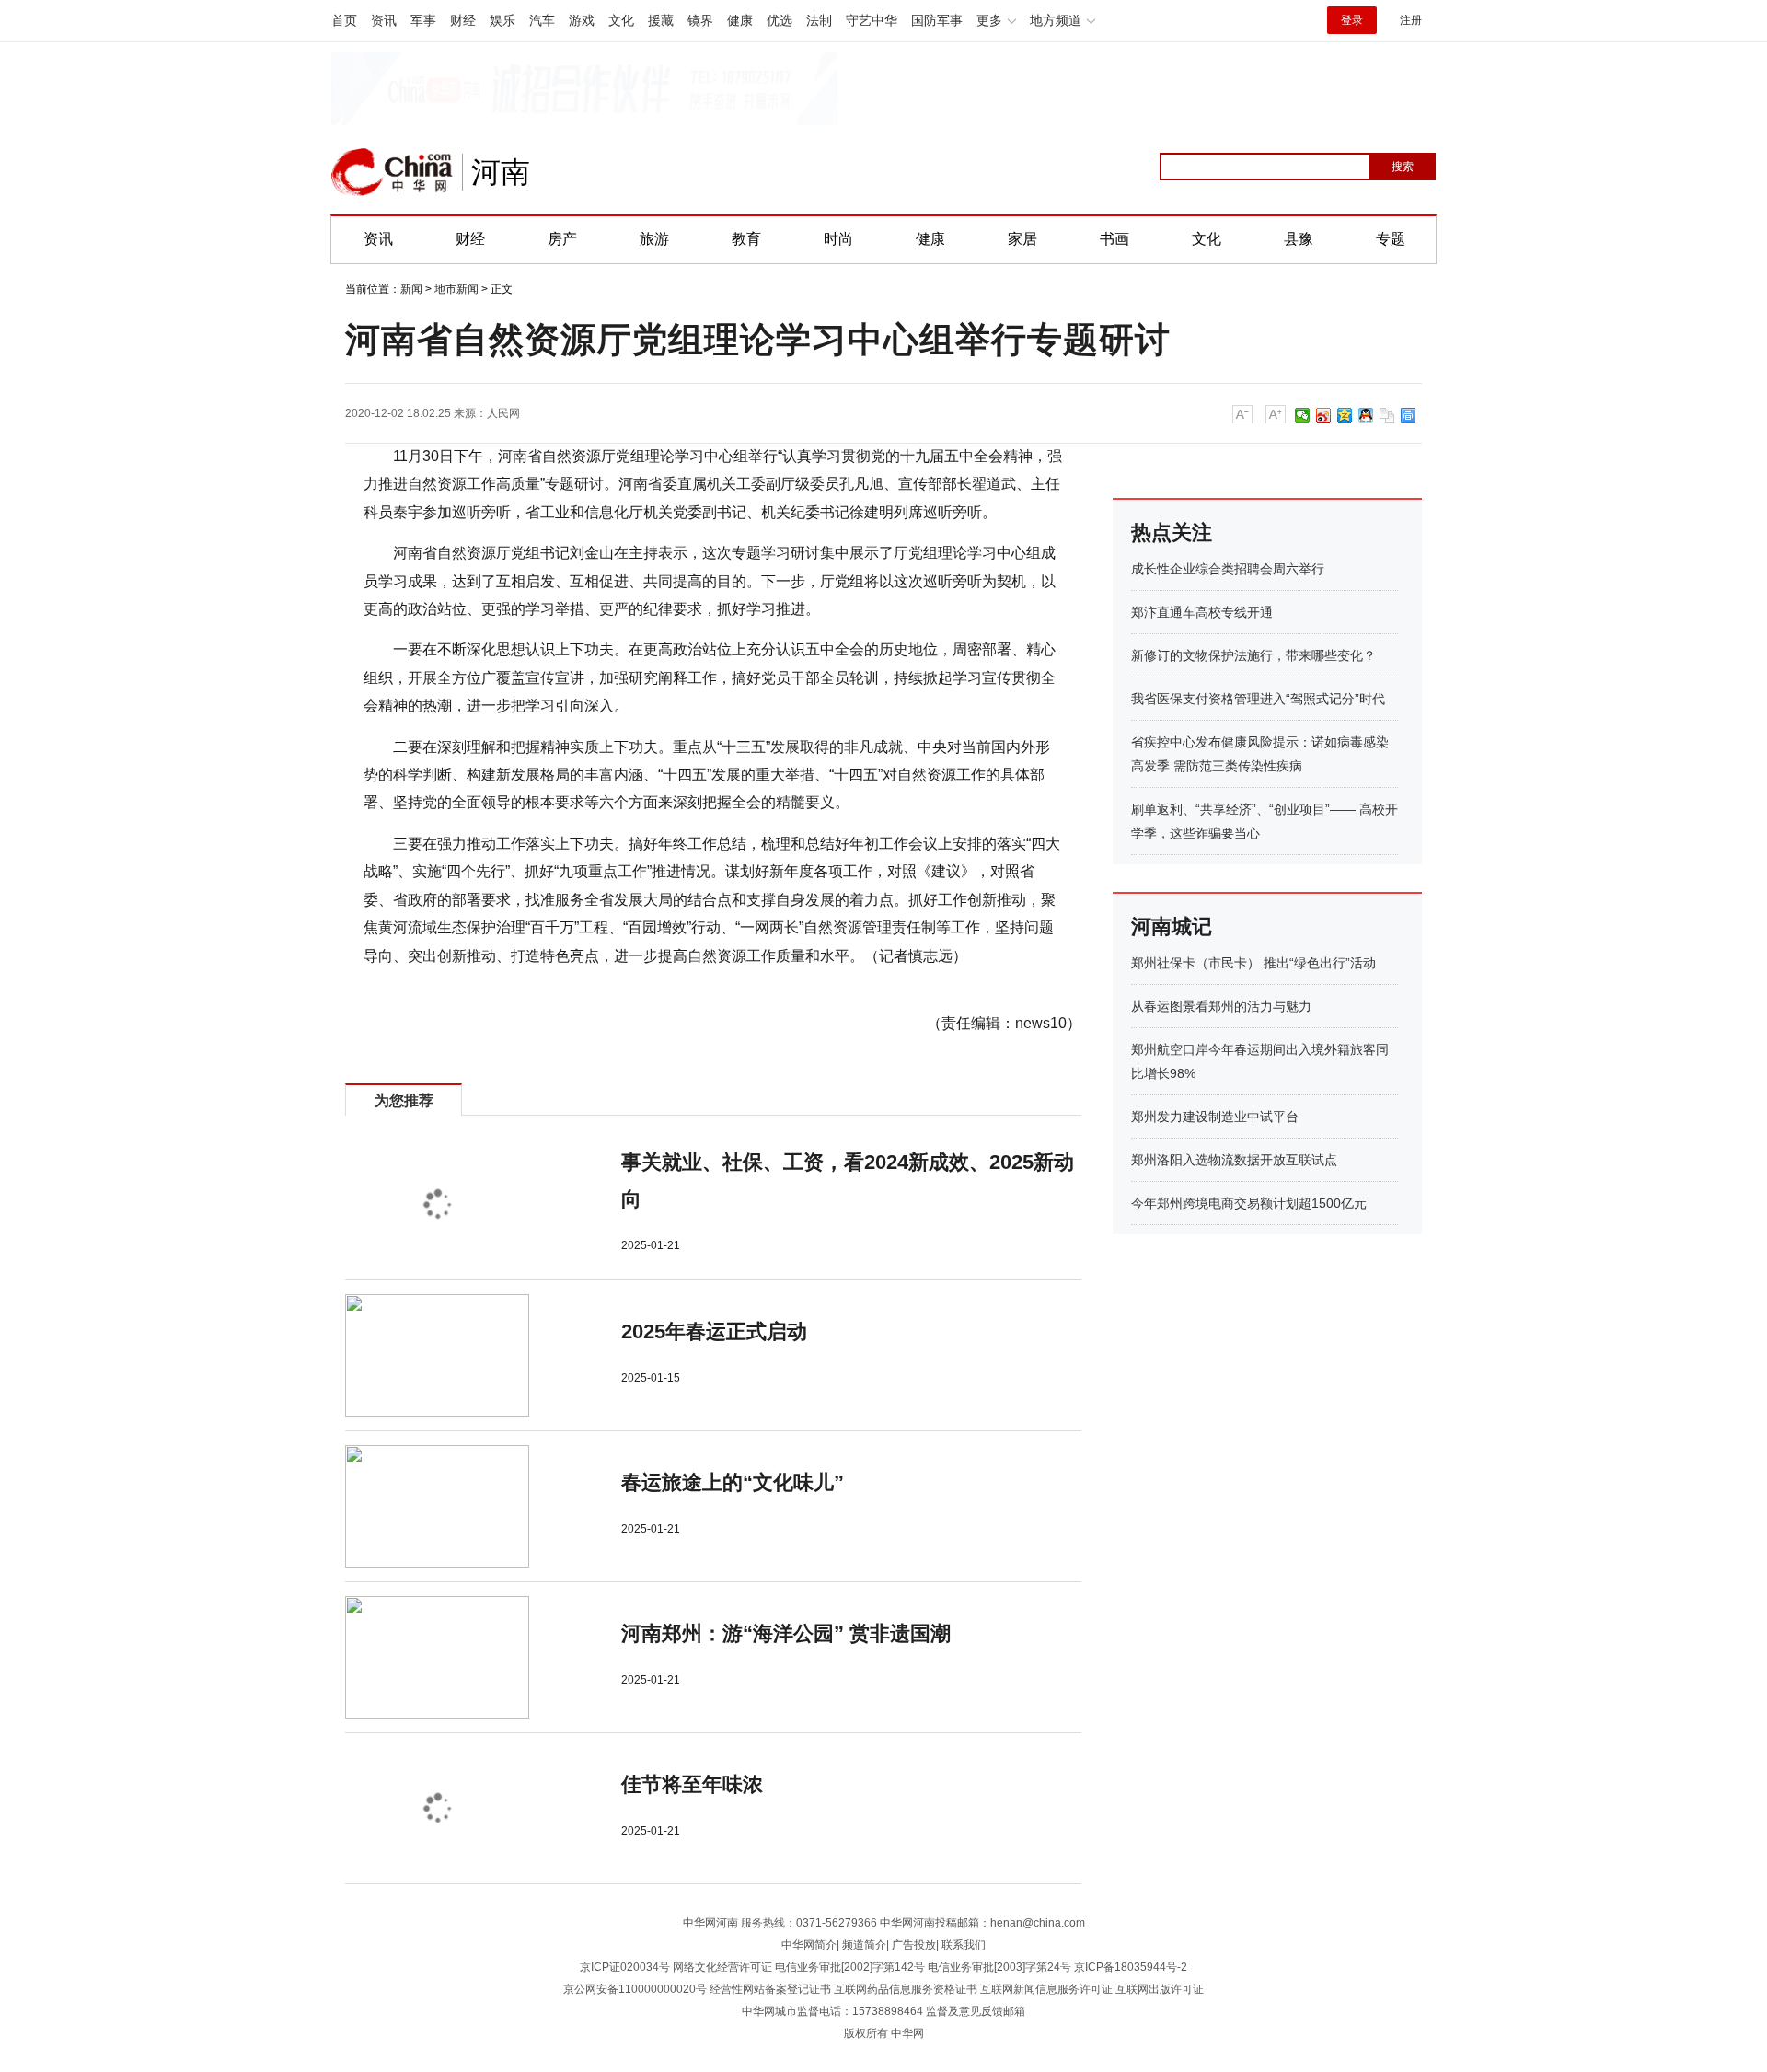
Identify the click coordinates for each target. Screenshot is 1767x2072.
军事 (423, 20)
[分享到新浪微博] (1324, 415)
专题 (1391, 239)
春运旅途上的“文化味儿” (733, 1482)
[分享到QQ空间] (1345, 415)
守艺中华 (872, 20)
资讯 (384, 20)
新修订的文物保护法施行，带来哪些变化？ (1253, 655)
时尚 (838, 239)
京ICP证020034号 (625, 1967)
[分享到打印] (1409, 415)
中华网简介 (809, 1945)
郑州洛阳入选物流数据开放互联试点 (1234, 1160)
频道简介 (864, 1945)
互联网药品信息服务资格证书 (906, 1989)
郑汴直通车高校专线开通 (1202, 612)
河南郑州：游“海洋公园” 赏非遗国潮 (786, 1633)
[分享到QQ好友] (1366, 415)
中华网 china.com (392, 172)
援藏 (661, 20)
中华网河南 (710, 1923)
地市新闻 (456, 289)
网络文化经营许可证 (722, 1967)
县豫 (1299, 239)
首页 (344, 20)
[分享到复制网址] (1387, 415)
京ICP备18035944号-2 (1131, 1967)
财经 (463, 20)
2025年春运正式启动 (714, 1331)
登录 (1352, 20)
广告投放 (914, 1945)
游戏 (582, 20)
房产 (562, 239)
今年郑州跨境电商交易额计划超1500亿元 (1249, 1203)
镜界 (700, 20)
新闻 (411, 289)
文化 (621, 20)
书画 (1114, 239)
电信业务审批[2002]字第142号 (850, 1967)
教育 (746, 239)
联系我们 (964, 1945)
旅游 (654, 239)
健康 (740, 20)
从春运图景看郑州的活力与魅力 (1221, 1006)
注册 (1411, 20)
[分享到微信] (1303, 415)
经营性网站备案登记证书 (770, 1989)
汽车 (542, 20)
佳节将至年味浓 (692, 1784)
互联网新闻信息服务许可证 (1046, 1989)
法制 (819, 20)
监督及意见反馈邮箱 (976, 2011)
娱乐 (502, 20)
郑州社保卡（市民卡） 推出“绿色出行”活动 (1253, 963)
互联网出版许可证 (1160, 1989)
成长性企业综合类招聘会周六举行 (1228, 569)
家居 (1022, 239)
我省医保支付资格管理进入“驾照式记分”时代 (1258, 699)
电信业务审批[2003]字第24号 (999, 1967)
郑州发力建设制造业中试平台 (1215, 1117)
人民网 (503, 413)
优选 (780, 20)
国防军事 (937, 20)
